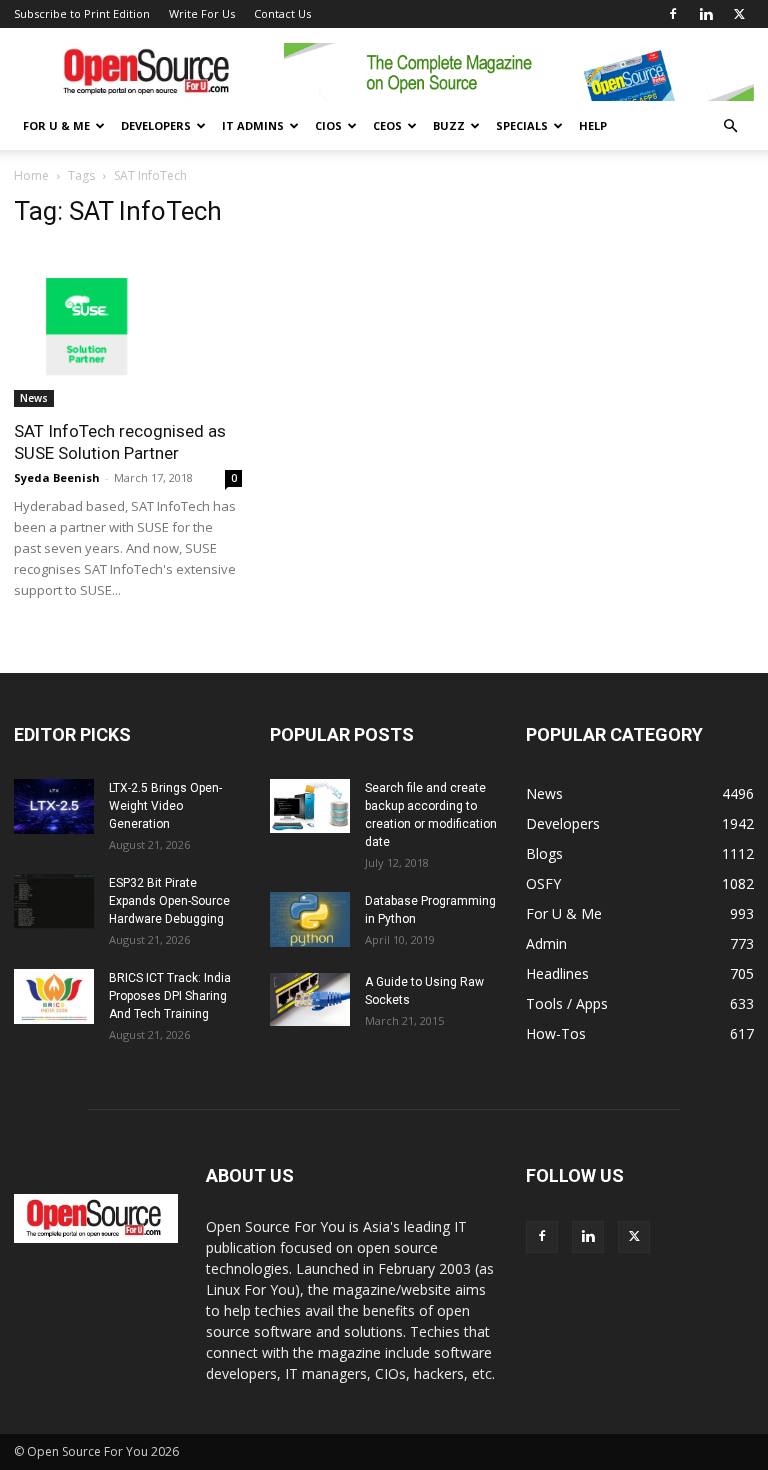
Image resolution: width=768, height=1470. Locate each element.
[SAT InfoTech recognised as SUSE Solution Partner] (128, 327)
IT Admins (253, 125)
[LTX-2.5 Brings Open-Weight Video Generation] (54, 806)
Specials (522, 125)
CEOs (387, 125)
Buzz (449, 125)
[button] (730, 126)
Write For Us (202, 13)
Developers (156, 125)
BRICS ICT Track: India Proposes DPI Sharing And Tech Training (170, 996)
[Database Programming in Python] (310, 919)
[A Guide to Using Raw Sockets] (310, 999)
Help (593, 125)
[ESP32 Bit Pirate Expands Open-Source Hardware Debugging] (54, 901)
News (34, 398)
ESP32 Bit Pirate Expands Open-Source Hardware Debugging (169, 901)
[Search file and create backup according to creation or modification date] (310, 806)
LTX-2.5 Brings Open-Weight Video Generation (165, 806)
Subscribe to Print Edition (82, 13)
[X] (739, 14)
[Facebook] (673, 14)
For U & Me (56, 125)
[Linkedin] (706, 14)
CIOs (328, 125)
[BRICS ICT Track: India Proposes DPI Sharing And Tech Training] (54, 996)
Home (31, 175)
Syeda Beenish (57, 477)
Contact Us (282, 13)
